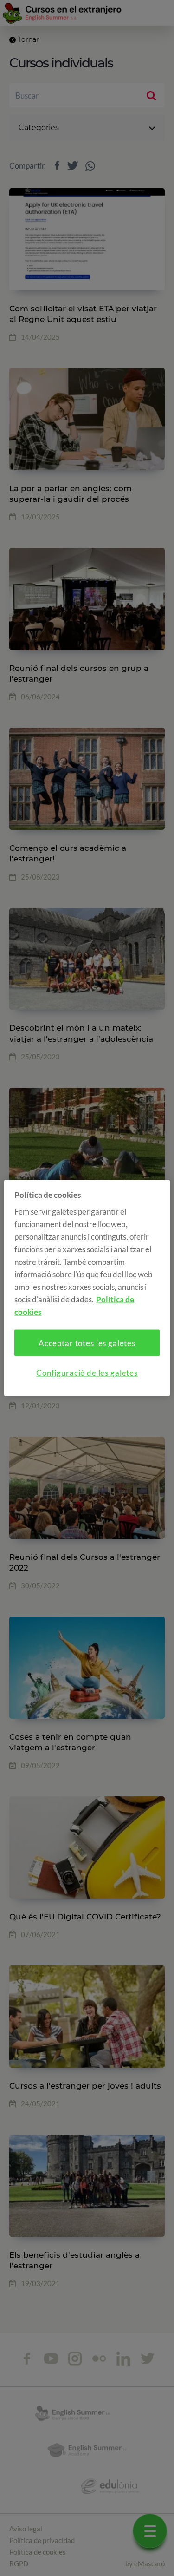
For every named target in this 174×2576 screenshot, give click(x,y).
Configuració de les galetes (87, 1372)
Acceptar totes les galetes (87, 1343)
